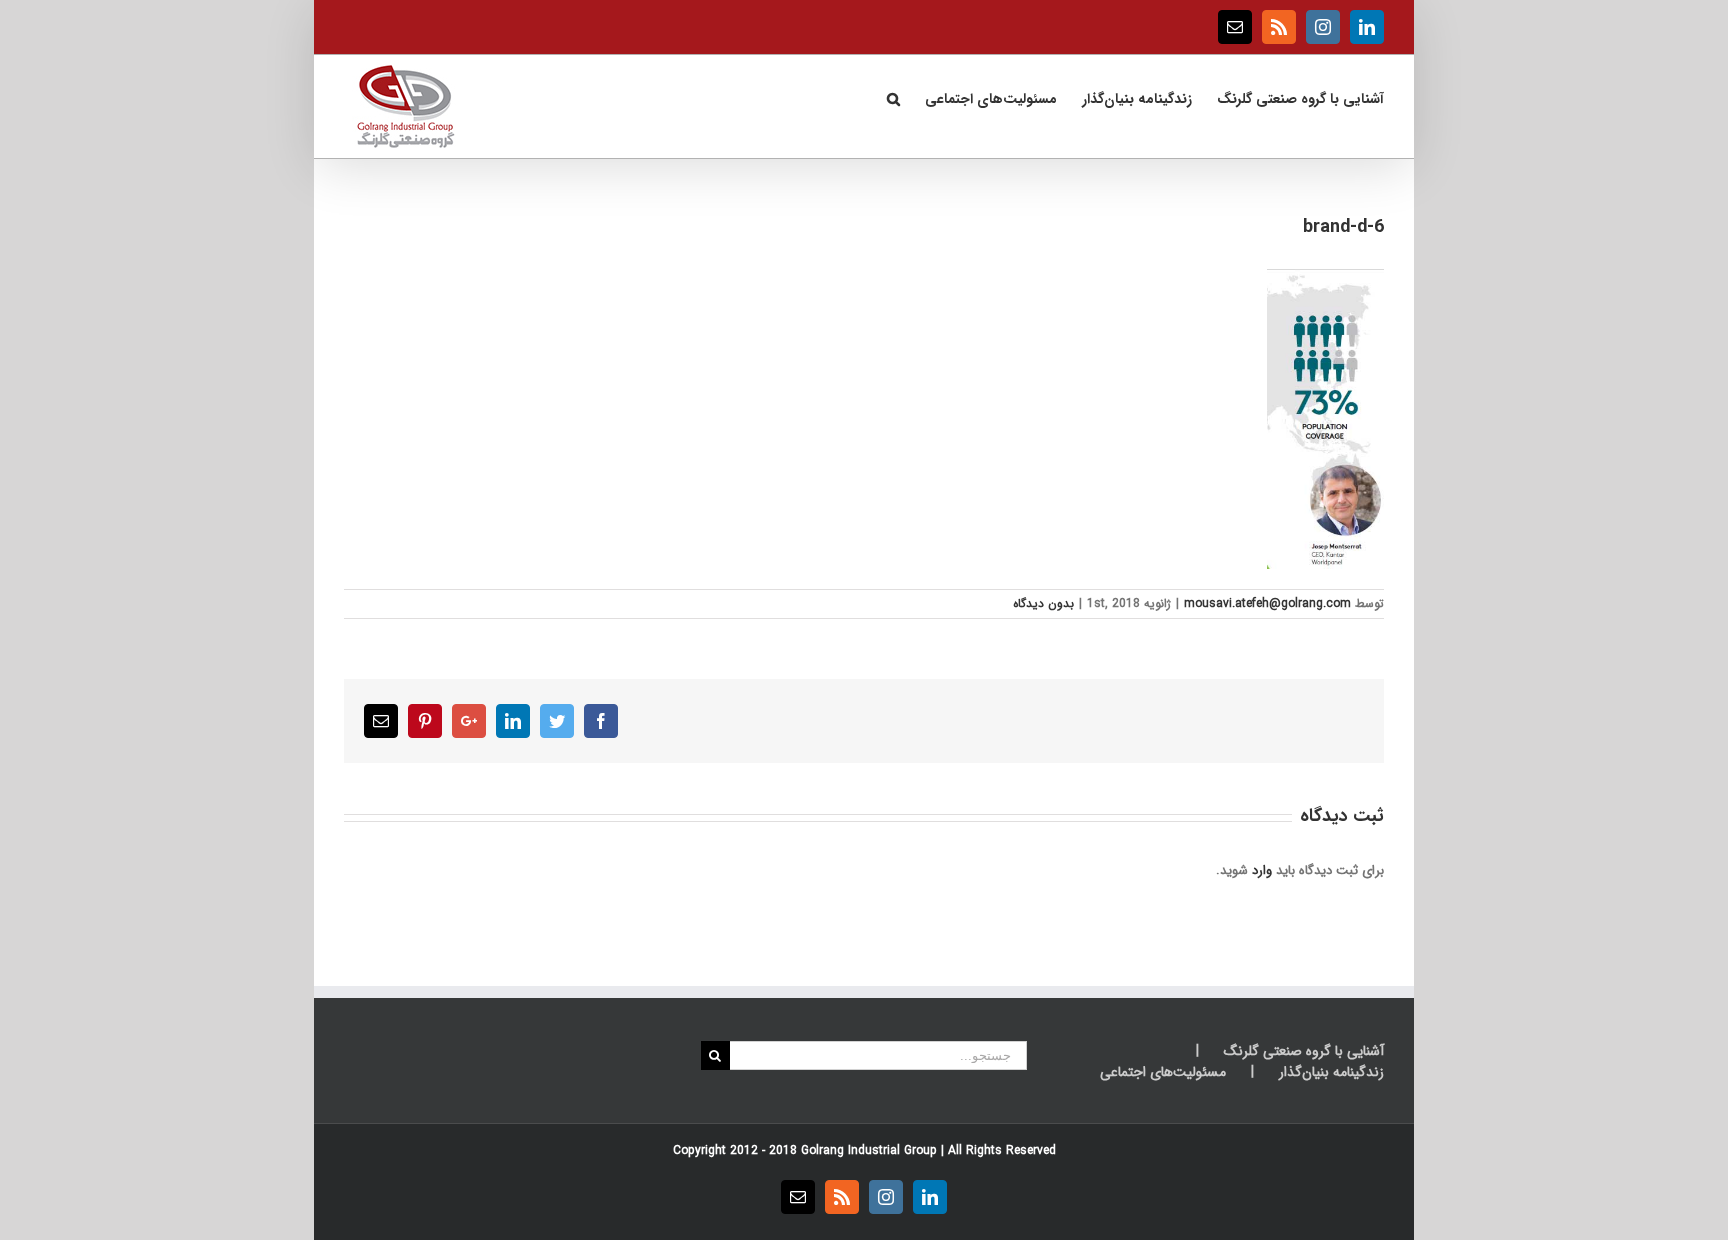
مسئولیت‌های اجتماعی (1163, 1072)
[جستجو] (893, 97)
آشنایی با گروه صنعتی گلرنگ (1304, 1051)
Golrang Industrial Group (869, 1150)
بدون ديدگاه (1043, 603)
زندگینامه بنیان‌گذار (1331, 1072)
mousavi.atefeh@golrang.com (1267, 603)
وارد (1262, 870)
